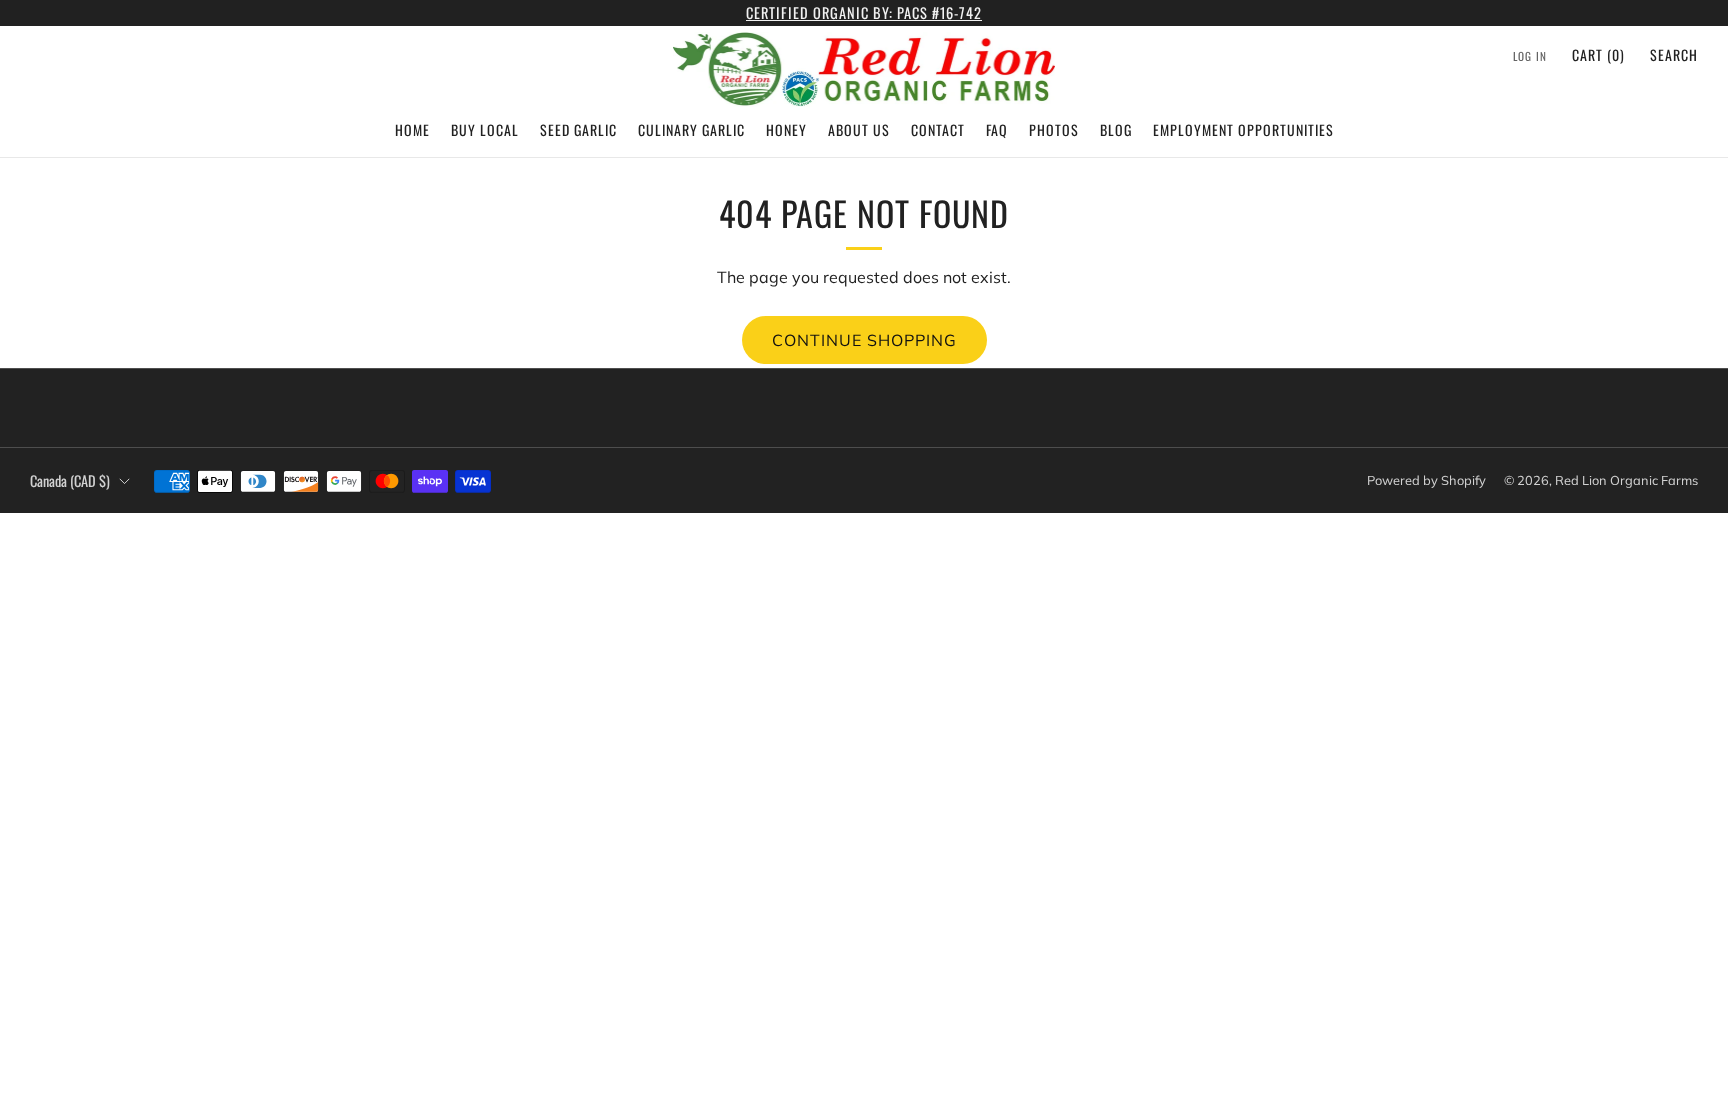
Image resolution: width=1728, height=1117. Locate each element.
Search (1674, 54)
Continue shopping (864, 340)
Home (412, 129)
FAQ (997, 129)
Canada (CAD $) (70, 480)
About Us (859, 129)
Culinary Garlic (691, 129)
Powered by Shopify (1426, 480)
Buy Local (485, 129)
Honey (786, 129)
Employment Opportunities (1243, 129)
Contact (938, 129)
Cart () (1598, 54)
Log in (1530, 56)
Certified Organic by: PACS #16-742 (864, 12)
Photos (1054, 129)
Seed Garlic (578, 129)
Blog (1116, 129)
